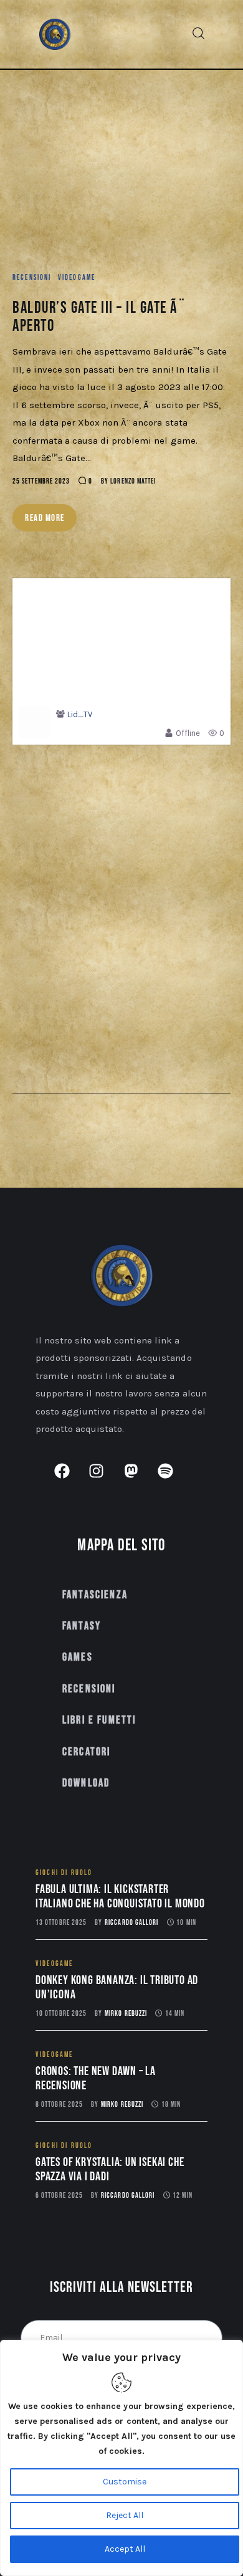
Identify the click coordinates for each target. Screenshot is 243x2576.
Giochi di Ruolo (64, 1873)
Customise (125, 2482)
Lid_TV (80, 714)
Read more (45, 518)
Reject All (125, 2515)
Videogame (77, 278)
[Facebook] (70, 1479)
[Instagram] (104, 1479)
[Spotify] (173, 1479)
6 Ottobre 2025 (59, 2196)
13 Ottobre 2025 (61, 1923)
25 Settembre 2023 (41, 481)
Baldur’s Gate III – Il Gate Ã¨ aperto (99, 317)
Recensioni (32, 278)
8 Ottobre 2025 (59, 2105)
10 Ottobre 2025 (61, 2014)
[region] (121, 2458)
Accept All (125, 2549)
